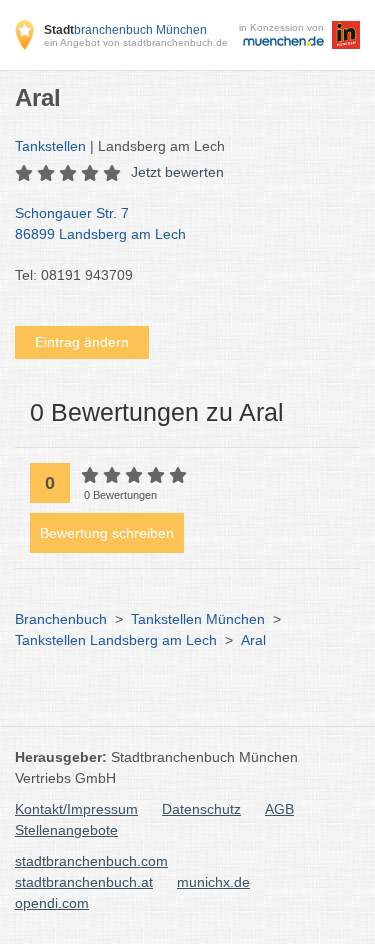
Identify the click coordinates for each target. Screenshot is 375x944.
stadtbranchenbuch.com (91, 861)
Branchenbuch (61, 619)
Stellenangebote (66, 830)
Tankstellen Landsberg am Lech (116, 640)
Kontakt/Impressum (76, 809)
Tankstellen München (198, 619)
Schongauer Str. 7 (100, 223)
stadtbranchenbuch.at (84, 882)
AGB (279, 809)
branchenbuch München (125, 30)
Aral (253, 640)
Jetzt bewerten (177, 172)
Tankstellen (50, 146)
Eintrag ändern (82, 342)
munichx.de (213, 882)
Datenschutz (201, 809)
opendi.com (52, 903)
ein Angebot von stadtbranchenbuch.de (136, 42)
